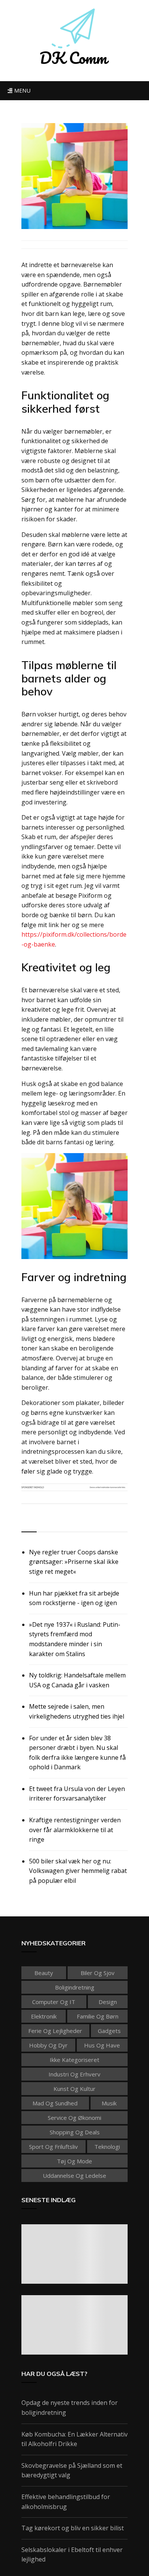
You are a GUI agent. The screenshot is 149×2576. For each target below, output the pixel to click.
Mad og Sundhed (55, 2103)
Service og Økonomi (74, 2118)
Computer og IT (54, 2002)
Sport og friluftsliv (53, 2147)
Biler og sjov (98, 1973)
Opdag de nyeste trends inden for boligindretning (70, 2408)
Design (108, 2002)
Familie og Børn (98, 2016)
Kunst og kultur (74, 2089)
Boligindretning (75, 1987)
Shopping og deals (75, 2132)
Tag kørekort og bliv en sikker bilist (73, 2528)
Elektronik (44, 2016)
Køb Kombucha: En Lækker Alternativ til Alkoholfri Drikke (74, 2439)
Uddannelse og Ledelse (74, 2176)
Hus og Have (102, 2045)
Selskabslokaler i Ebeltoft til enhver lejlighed (72, 2555)
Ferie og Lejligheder (55, 2031)
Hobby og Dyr (48, 2045)
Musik (109, 2103)
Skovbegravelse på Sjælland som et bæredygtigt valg (72, 2470)
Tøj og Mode (74, 2161)
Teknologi (107, 2147)
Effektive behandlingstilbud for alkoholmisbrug (66, 2502)
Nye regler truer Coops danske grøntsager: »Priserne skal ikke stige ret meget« (74, 1562)
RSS (28, 1523)
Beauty (44, 1973)
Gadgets (109, 2031)
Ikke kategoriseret (74, 2060)
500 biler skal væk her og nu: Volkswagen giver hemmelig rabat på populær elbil (78, 1871)
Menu (21, 91)
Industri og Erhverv (74, 2074)
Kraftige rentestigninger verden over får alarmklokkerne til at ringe (75, 1830)
